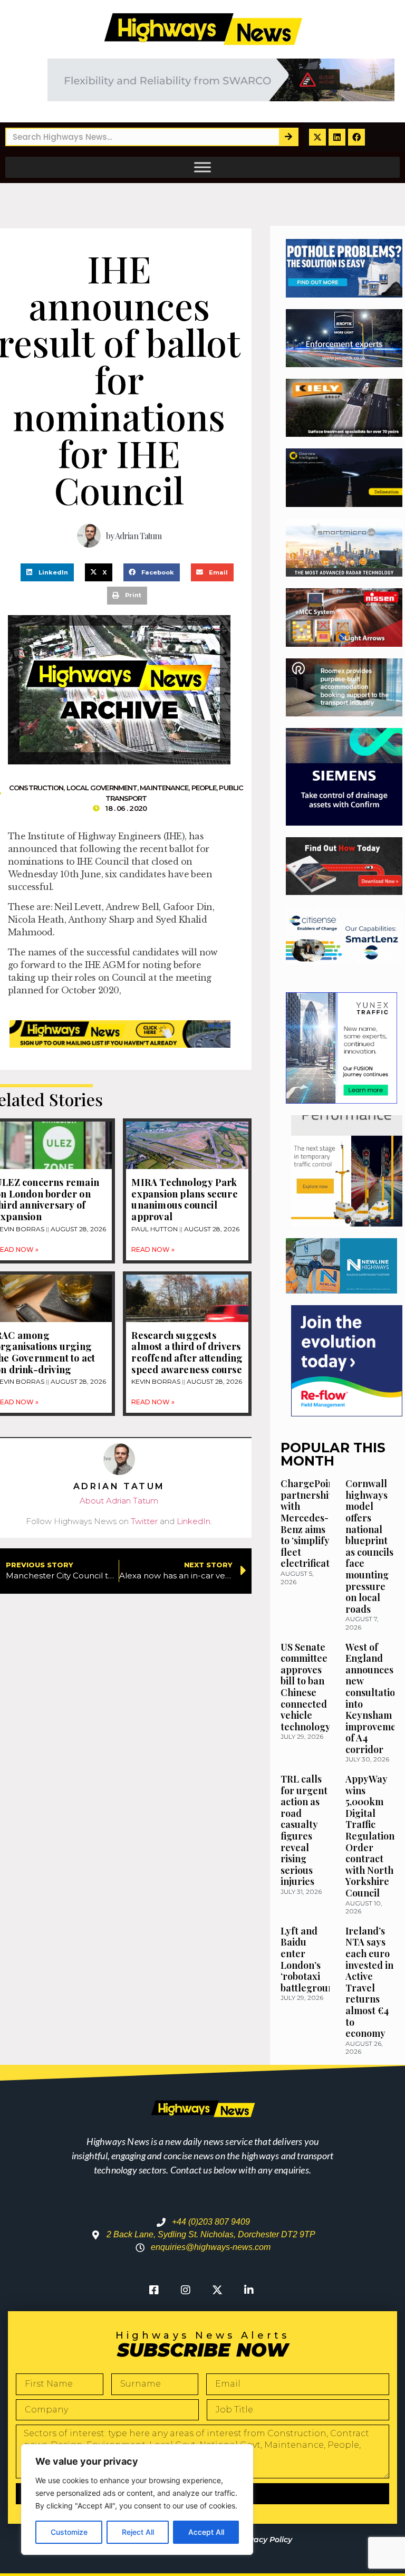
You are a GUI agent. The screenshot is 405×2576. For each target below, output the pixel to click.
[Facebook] (356, 137)
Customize (69, 2532)
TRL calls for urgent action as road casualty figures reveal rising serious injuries (304, 1830)
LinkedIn (194, 1521)
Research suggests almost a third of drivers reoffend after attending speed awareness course (187, 1352)
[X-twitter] (317, 137)
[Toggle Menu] (202, 167)
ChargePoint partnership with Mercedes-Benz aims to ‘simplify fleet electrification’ (313, 1523)
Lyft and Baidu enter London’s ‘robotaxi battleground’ (311, 1959)
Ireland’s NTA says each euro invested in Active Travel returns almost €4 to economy (369, 1982)
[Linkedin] (337, 137)
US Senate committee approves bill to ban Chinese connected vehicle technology (306, 1687)
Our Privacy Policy (257, 2540)
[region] (137, 2500)
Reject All (138, 2532)
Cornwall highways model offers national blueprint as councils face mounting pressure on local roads (369, 1546)
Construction (36, 788)
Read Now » (153, 1249)
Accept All (206, 2532)
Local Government (102, 788)
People (204, 788)
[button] (47, 572)
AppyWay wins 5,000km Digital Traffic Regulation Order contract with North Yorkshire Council (370, 1836)
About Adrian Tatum (119, 1501)
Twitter (144, 1521)
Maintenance (164, 788)
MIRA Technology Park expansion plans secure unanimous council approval (184, 1199)
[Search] (288, 137)
